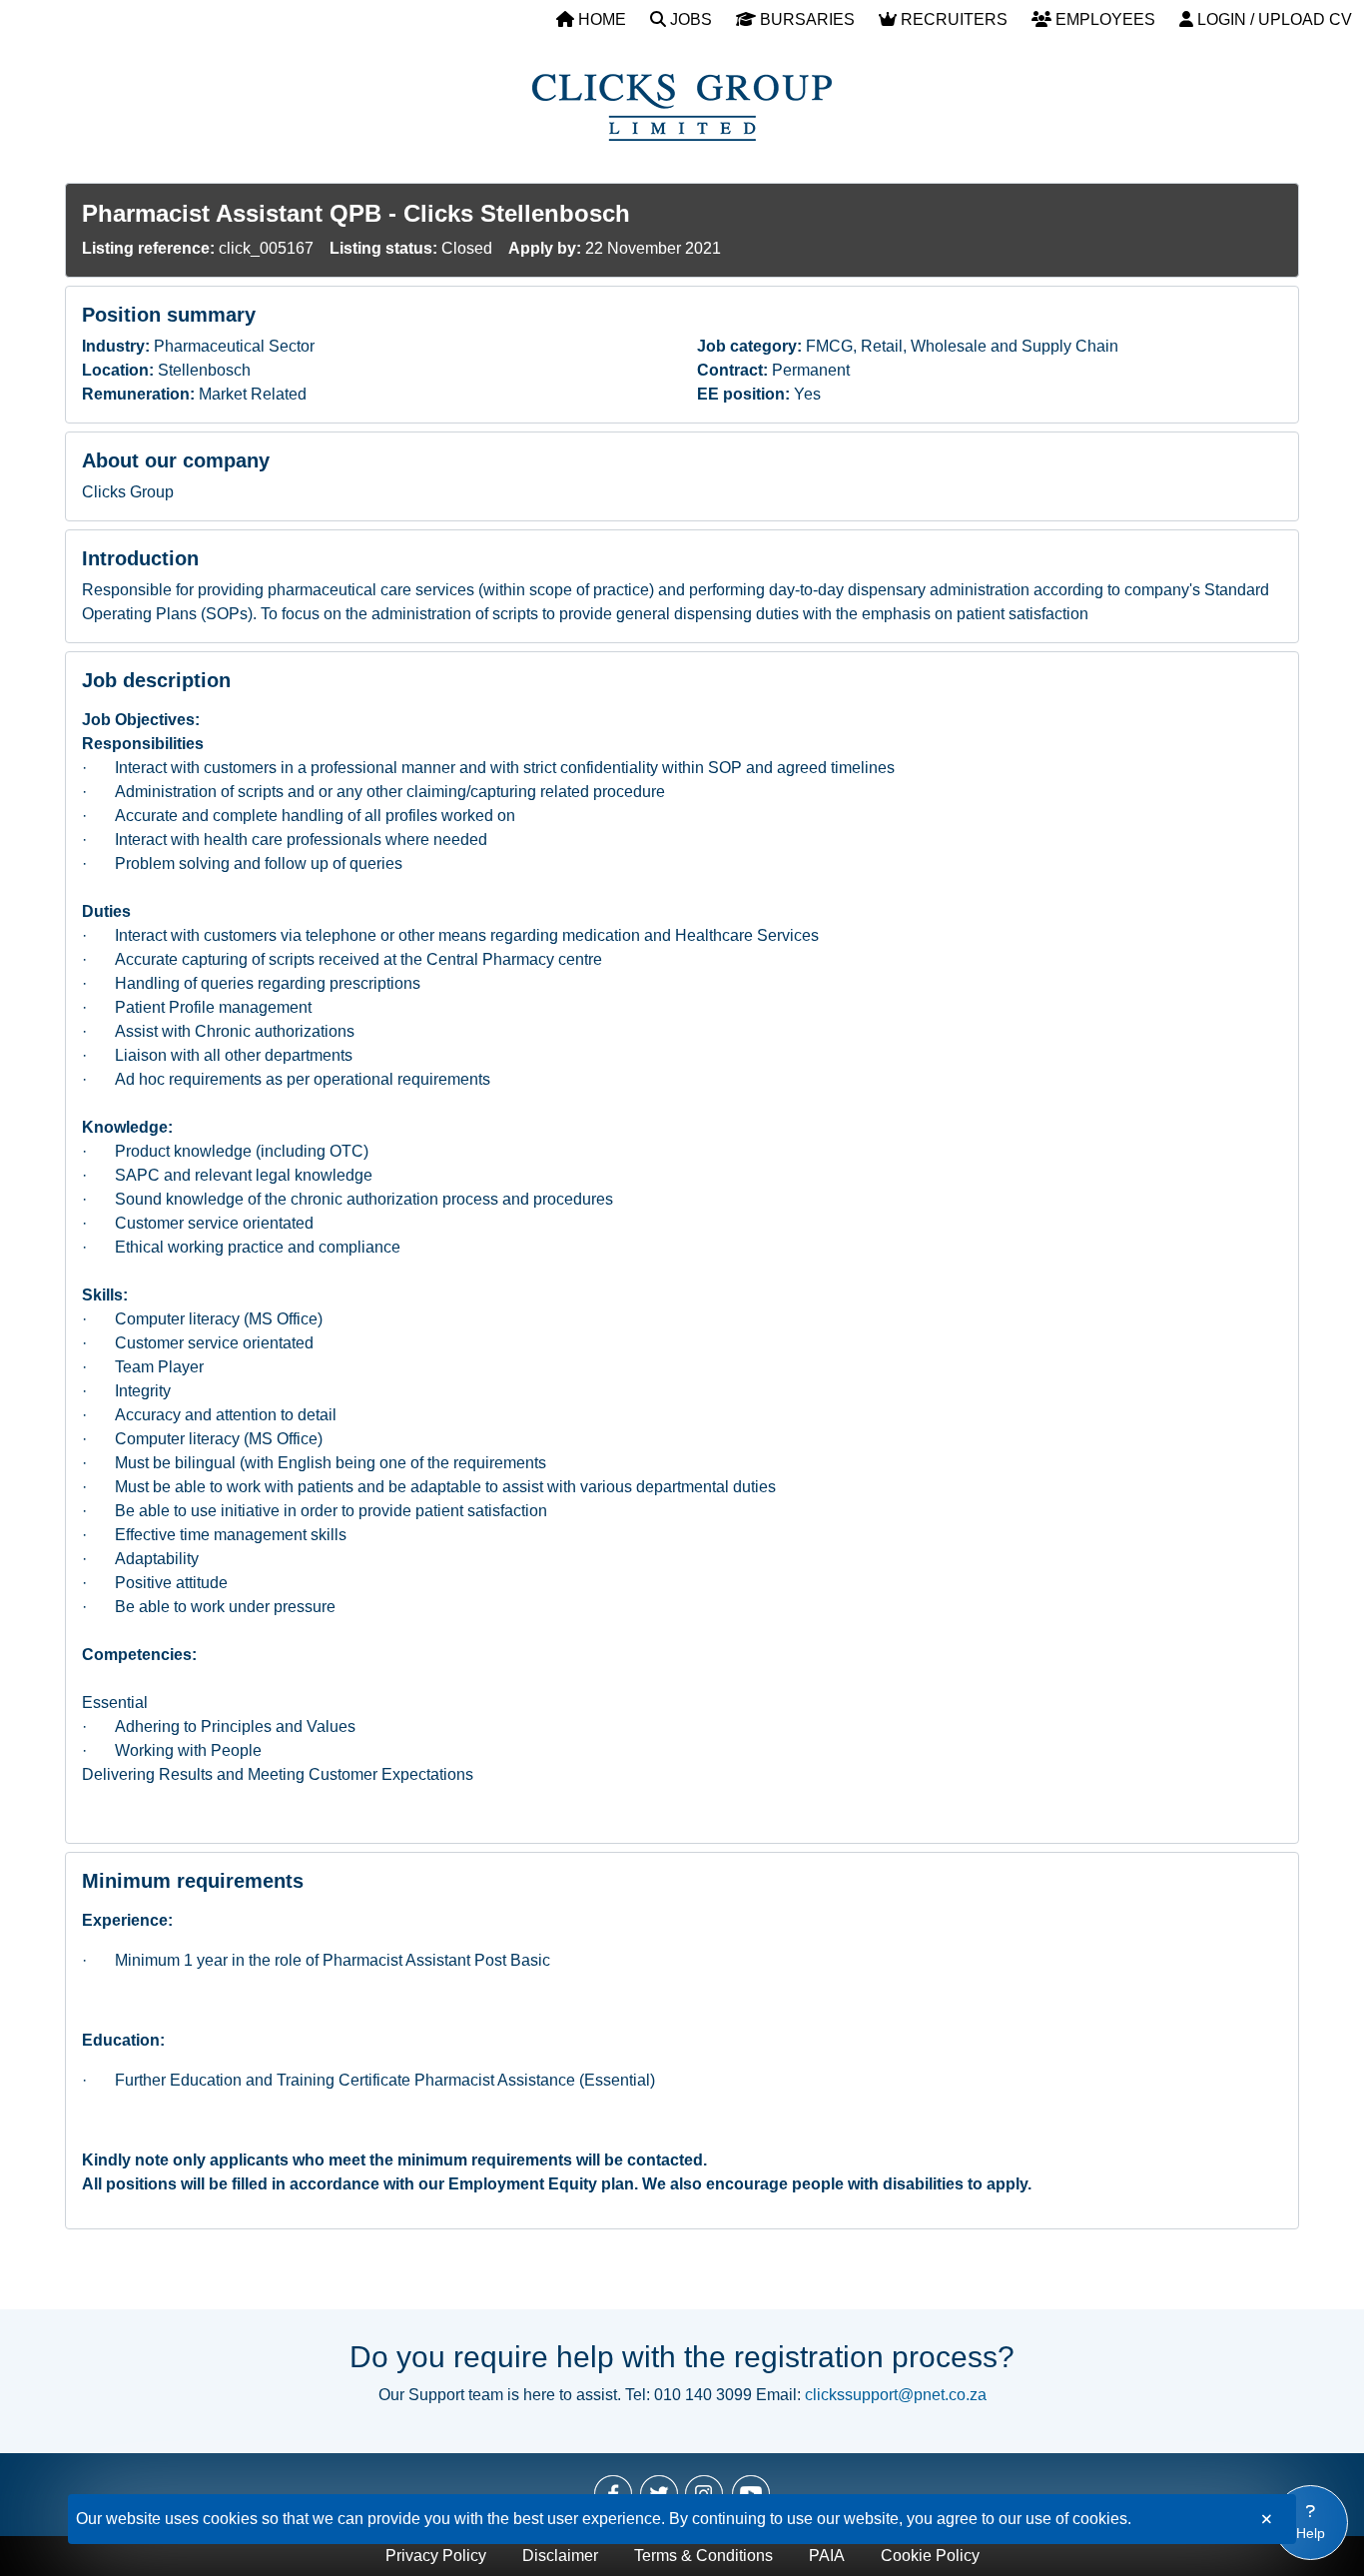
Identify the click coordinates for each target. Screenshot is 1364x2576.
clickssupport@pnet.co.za (896, 2395)
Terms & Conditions (703, 2556)
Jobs (689, 19)
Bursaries (805, 19)
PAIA (827, 2556)
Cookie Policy (930, 2556)
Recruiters (952, 19)
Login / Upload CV (1273, 19)
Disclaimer (560, 2556)
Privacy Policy (436, 2556)
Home (600, 19)
